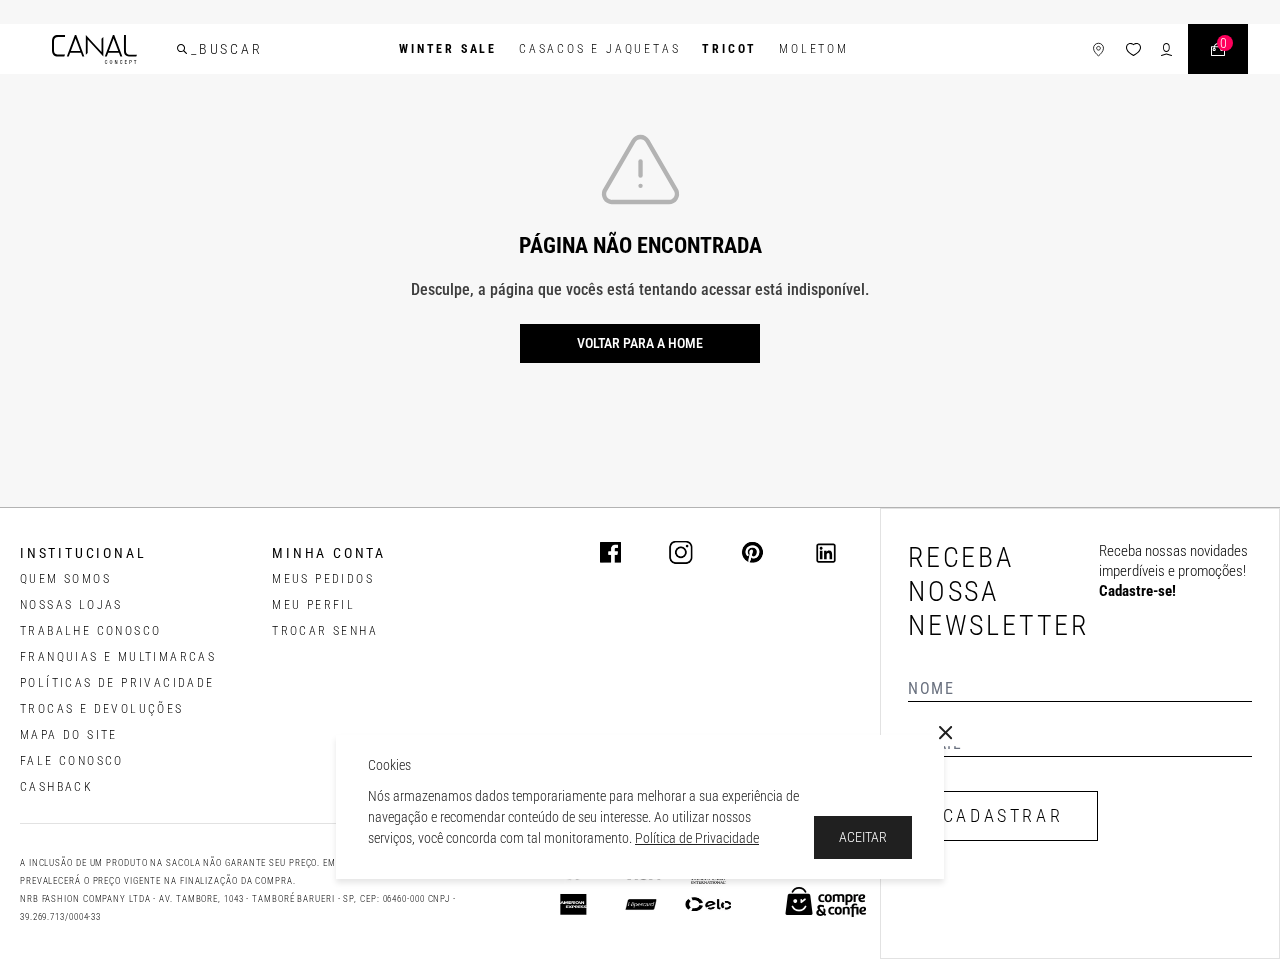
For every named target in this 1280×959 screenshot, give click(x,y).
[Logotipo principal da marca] (94, 49)
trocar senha (325, 631)
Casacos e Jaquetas (599, 49)
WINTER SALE (448, 49)
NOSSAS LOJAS (71, 605)
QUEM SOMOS (65, 579)
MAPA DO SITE (69, 735)
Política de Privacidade (697, 838)
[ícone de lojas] (1098, 49)
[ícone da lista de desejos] (1133, 49)
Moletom (814, 49)
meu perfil (313, 605)
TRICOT (729, 49)
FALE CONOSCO (72, 761)
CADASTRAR (1003, 815)
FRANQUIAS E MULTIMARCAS (118, 657)
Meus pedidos (323, 579)
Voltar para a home (640, 343)
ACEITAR (863, 837)
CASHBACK (56, 787)
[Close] (946, 733)
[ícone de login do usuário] (1166, 49)
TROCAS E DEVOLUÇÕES (102, 709)
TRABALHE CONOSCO (90, 631)
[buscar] (182, 49)
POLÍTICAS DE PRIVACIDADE (117, 683)
